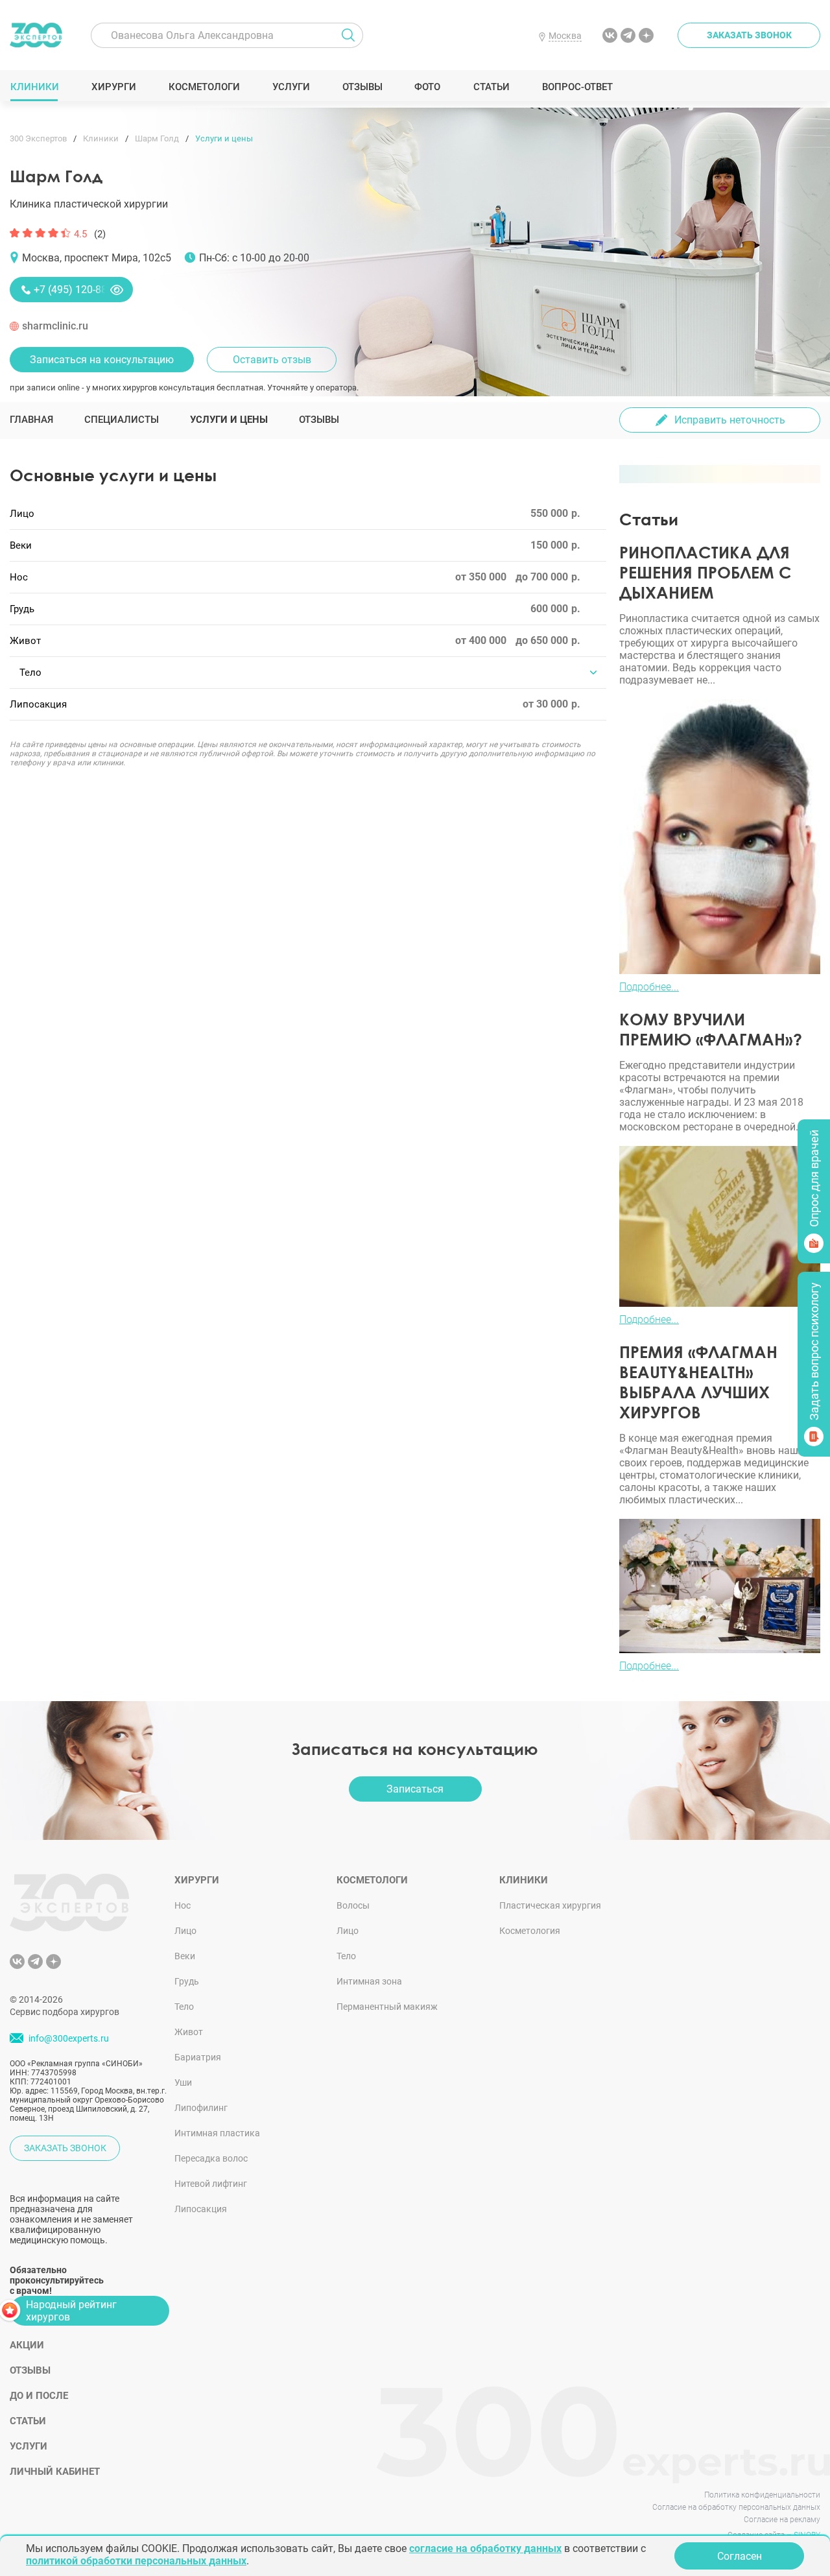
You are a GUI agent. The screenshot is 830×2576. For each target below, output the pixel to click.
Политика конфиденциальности (762, 2495)
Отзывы (362, 87)
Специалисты (122, 420)
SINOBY (807, 2535)
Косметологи (204, 87)
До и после (39, 2396)
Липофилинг (201, 2108)
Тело (184, 2007)
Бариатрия (198, 2057)
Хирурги (113, 87)
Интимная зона (369, 1981)
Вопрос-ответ (577, 87)
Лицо (185, 1931)
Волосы (353, 1905)
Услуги (291, 87)
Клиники (34, 87)
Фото (427, 87)
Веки (185, 1956)
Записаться (415, 1789)
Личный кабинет (55, 2472)
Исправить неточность (730, 420)
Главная (31, 420)
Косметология (530, 1931)
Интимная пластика (217, 2133)
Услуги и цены (229, 420)
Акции (27, 2345)
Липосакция (201, 2209)
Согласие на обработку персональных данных (736, 2507)
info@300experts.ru (69, 2038)
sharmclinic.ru (55, 326)
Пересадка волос (211, 2158)
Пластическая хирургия (550, 1905)
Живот (189, 2032)
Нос (183, 1905)
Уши (183, 2082)
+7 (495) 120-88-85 (77, 290)
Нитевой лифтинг (211, 2184)
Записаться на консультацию (102, 360)
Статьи (491, 87)
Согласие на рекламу (782, 2520)
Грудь (187, 1981)
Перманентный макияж (387, 2007)
